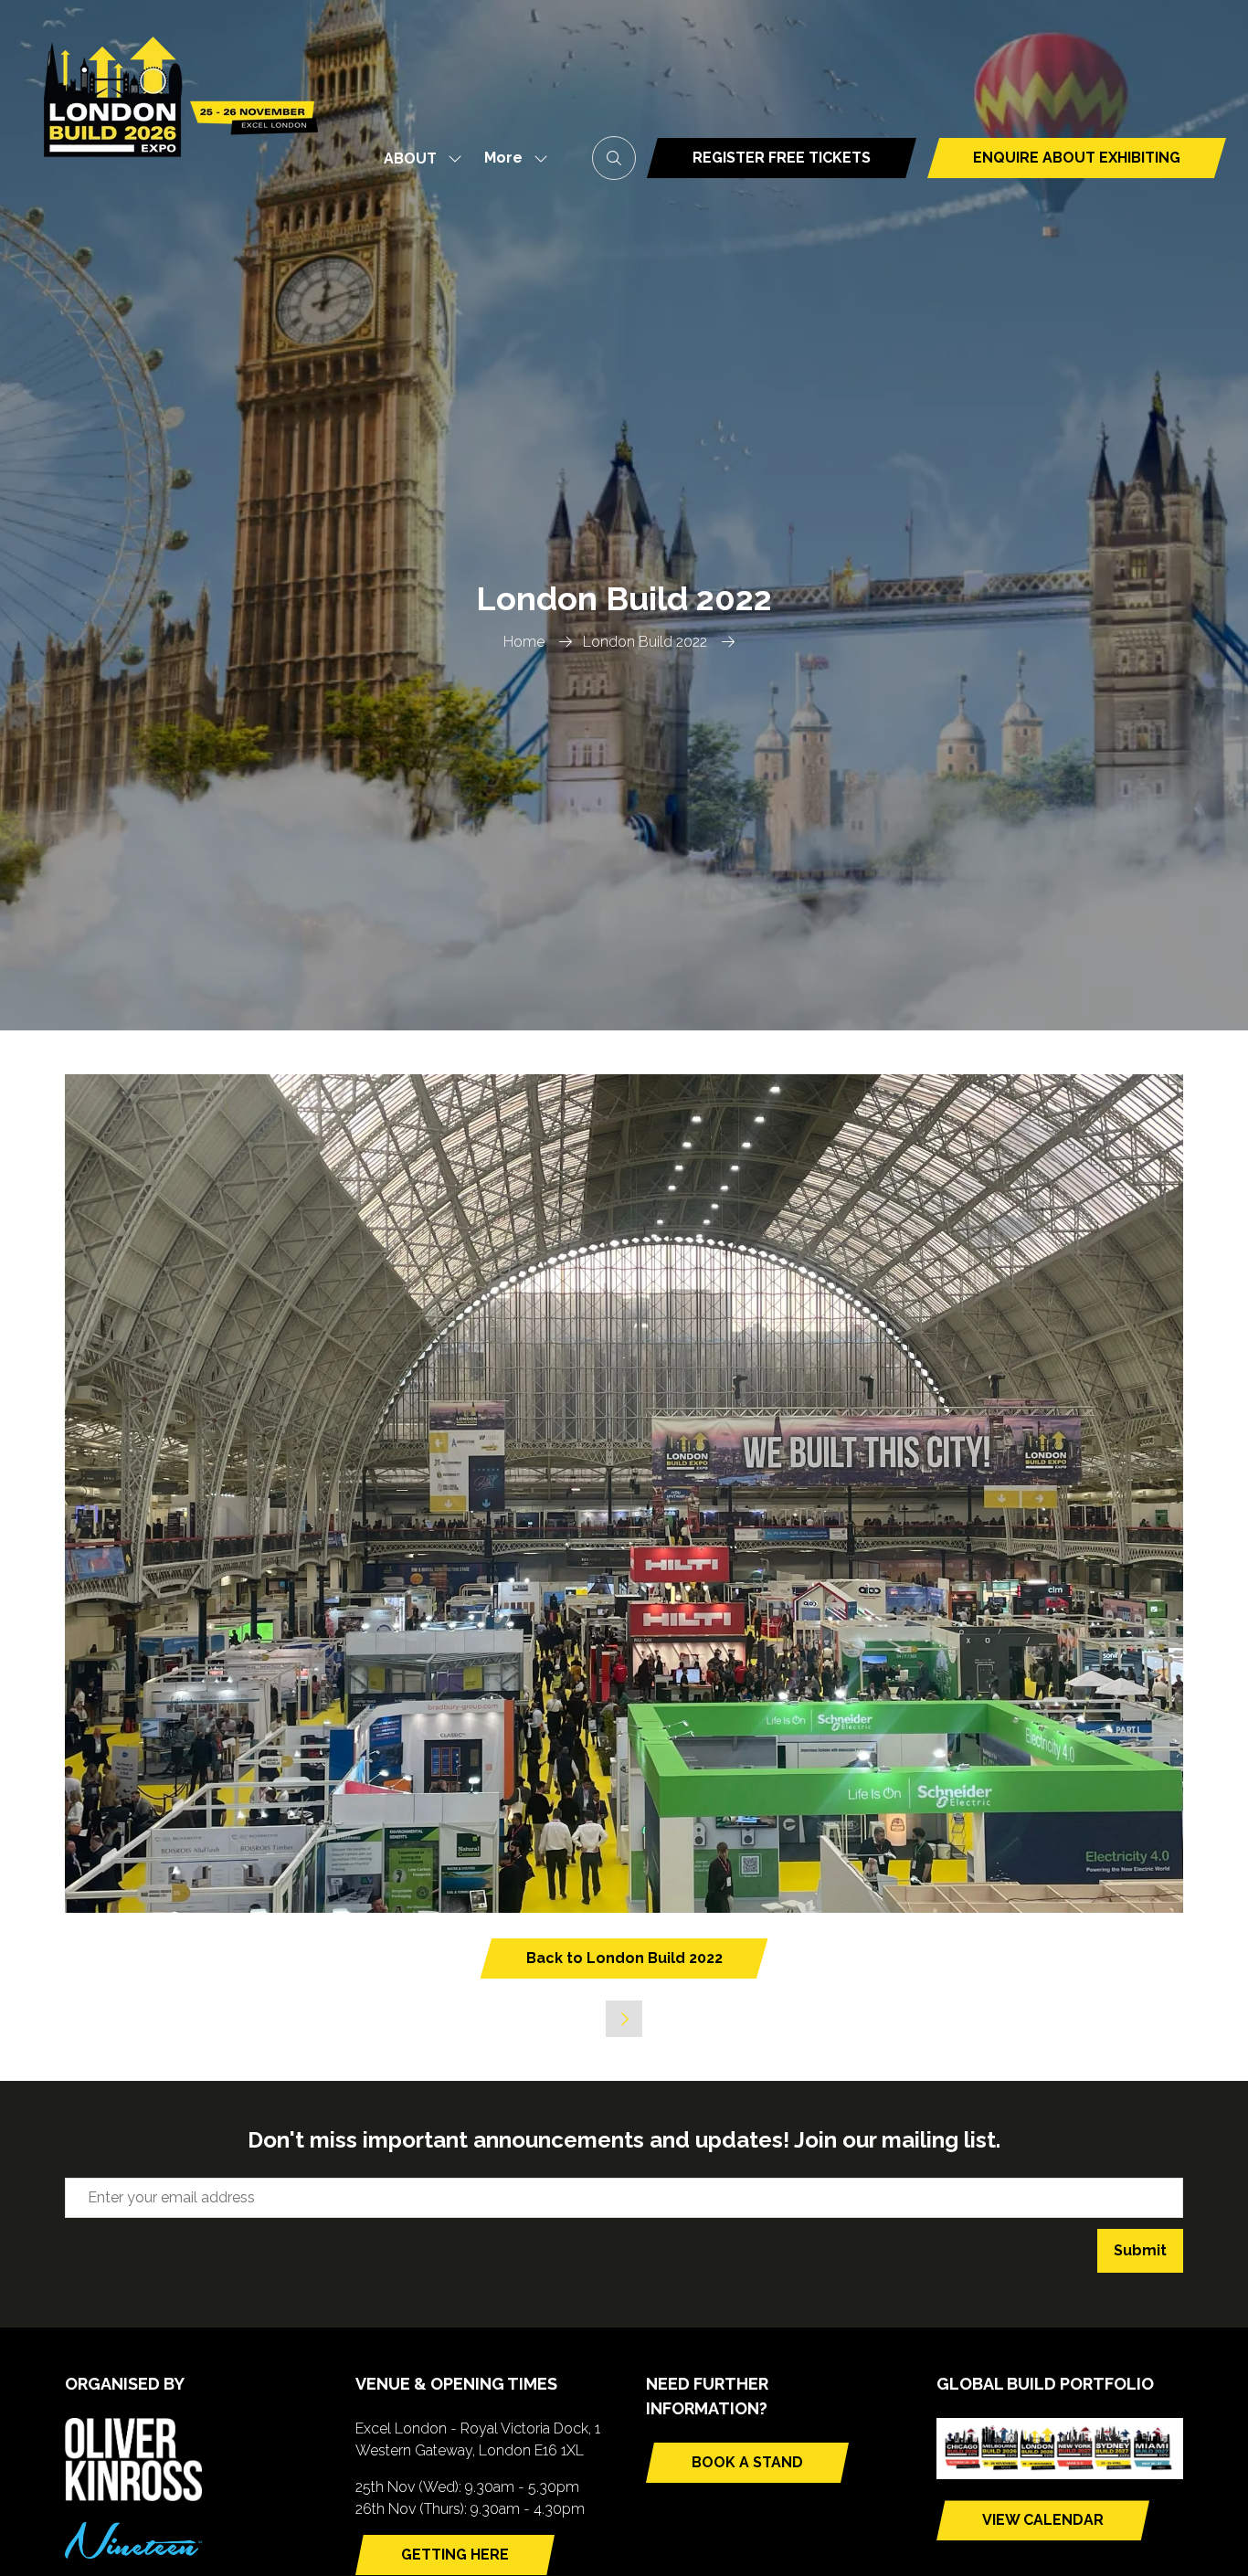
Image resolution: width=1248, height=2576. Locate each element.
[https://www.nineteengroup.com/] (133, 2554)
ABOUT (410, 158)
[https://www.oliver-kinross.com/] (133, 2496)
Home (524, 642)
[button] (511, 158)
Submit (1140, 2250)
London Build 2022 (645, 642)
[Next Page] (624, 2019)
